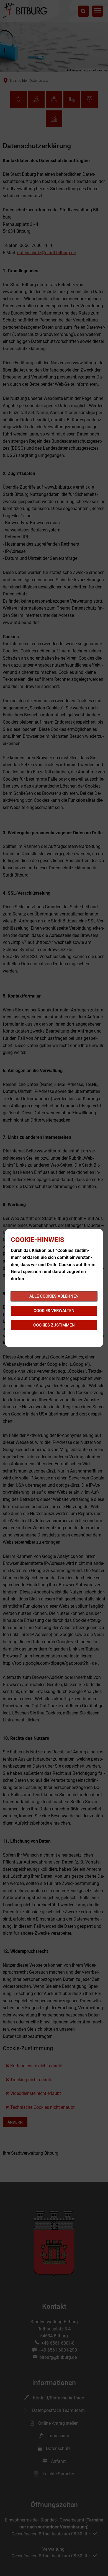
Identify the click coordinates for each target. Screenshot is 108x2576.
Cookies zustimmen (54, 1325)
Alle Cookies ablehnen (54, 1296)
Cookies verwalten (54, 1311)
